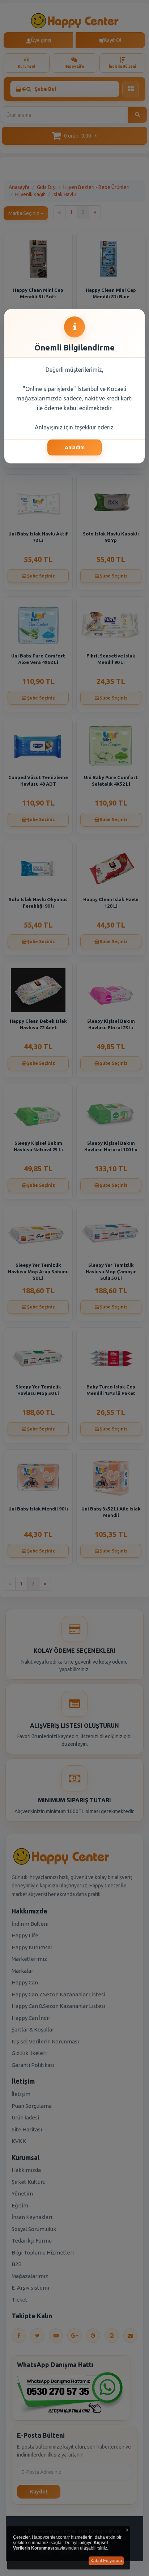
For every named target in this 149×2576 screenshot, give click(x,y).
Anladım (75, 447)
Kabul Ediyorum (106, 2561)
